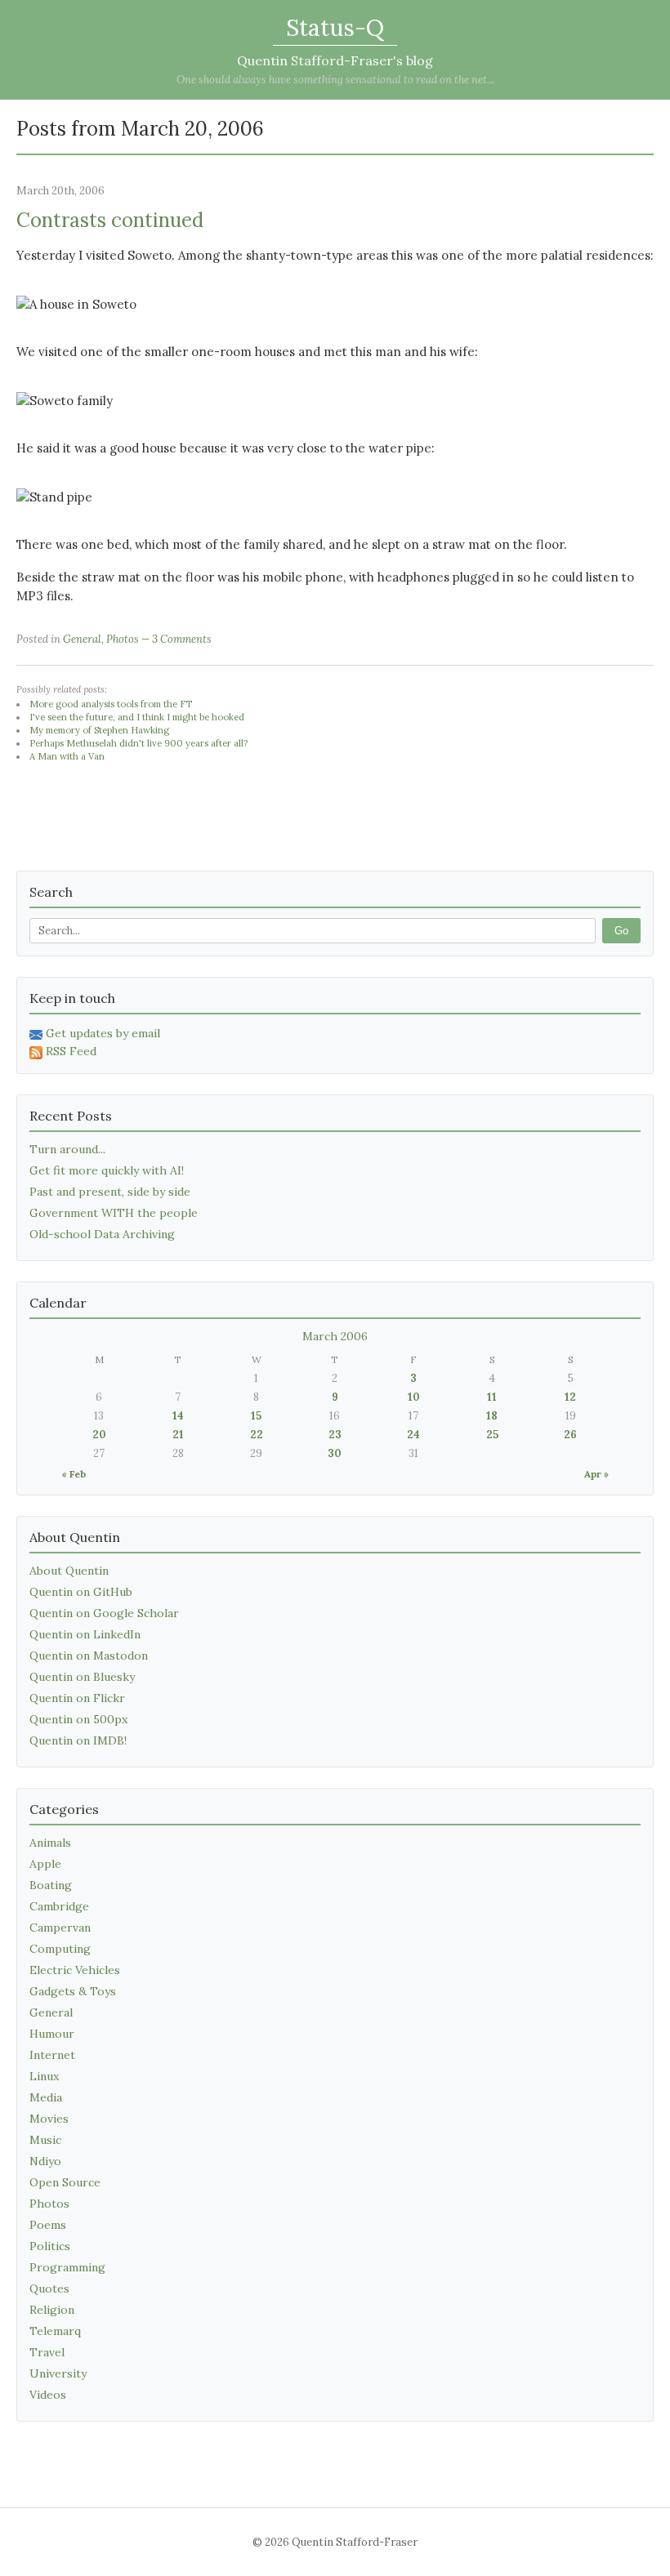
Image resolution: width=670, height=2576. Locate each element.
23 (335, 1435)
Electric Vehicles (75, 1970)
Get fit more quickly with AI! (107, 1170)
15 (256, 1416)
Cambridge (59, 1906)
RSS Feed (71, 1051)
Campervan (60, 1928)
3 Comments (182, 639)
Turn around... (67, 1149)
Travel (47, 2352)
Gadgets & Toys (73, 1991)
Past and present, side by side (110, 1192)
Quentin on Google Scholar (104, 1613)
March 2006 (335, 1336)
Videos (48, 2395)
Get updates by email (103, 1033)
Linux (44, 2076)
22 (257, 1435)
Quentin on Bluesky (82, 1677)
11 (492, 1397)
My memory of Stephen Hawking (99, 730)
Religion (52, 2310)
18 (492, 1416)
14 (178, 1416)
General (82, 639)
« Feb (74, 1474)
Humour (52, 2034)
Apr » (596, 1474)
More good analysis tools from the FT (111, 704)
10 (414, 1397)
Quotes (49, 2289)
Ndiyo (45, 2161)
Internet (52, 2055)
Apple (45, 1864)
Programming (67, 2267)
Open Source (65, 2182)
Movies (49, 2119)
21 (178, 1435)
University (58, 2373)
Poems (48, 2225)
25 (492, 1435)
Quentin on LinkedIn (85, 1634)
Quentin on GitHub (81, 1592)
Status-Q (335, 28)
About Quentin (69, 1571)
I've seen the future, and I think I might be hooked (137, 717)
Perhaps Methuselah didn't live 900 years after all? (138, 743)
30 (335, 1453)
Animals (50, 1843)
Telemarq (55, 2331)
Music (45, 2140)
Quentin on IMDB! (78, 1740)
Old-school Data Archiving (102, 1234)
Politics (50, 2246)
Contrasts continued (110, 220)
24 (413, 1435)
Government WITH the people (114, 1213)
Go (621, 931)
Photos (123, 639)
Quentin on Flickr (77, 1698)
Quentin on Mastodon (89, 1656)
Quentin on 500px (78, 1719)
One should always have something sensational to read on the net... (335, 80)
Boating (51, 1885)
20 (99, 1435)
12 (570, 1397)
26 (570, 1435)
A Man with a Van (67, 756)
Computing (60, 1949)
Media (46, 2097)
